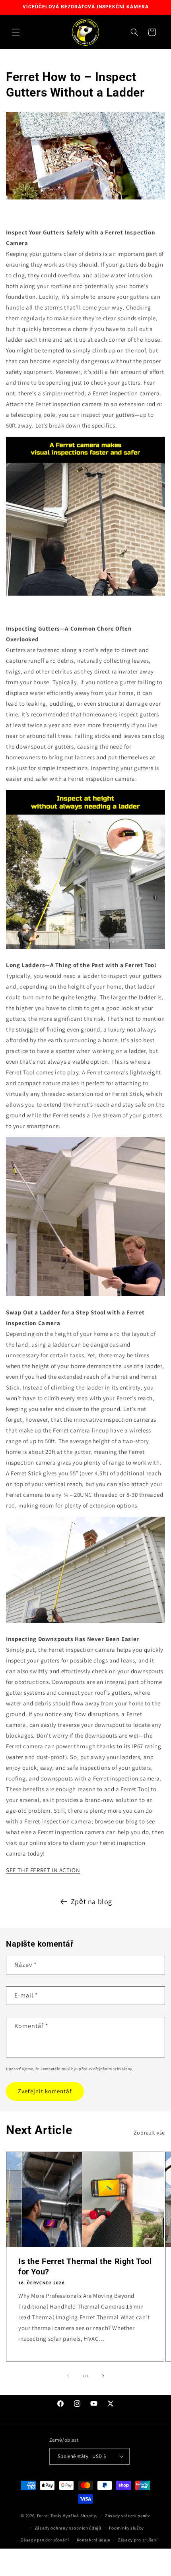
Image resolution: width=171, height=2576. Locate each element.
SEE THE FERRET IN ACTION (43, 1870)
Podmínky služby (127, 2528)
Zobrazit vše (149, 2133)
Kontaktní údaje (94, 2540)
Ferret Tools (49, 2516)
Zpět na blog (91, 1902)
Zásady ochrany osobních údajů (68, 2528)
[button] (16, 32)
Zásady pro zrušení (138, 2540)
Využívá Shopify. (80, 2516)
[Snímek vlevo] (68, 2376)
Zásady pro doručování (45, 2540)
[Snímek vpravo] (103, 2376)
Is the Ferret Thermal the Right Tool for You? (85, 2266)
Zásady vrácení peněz (128, 2516)
